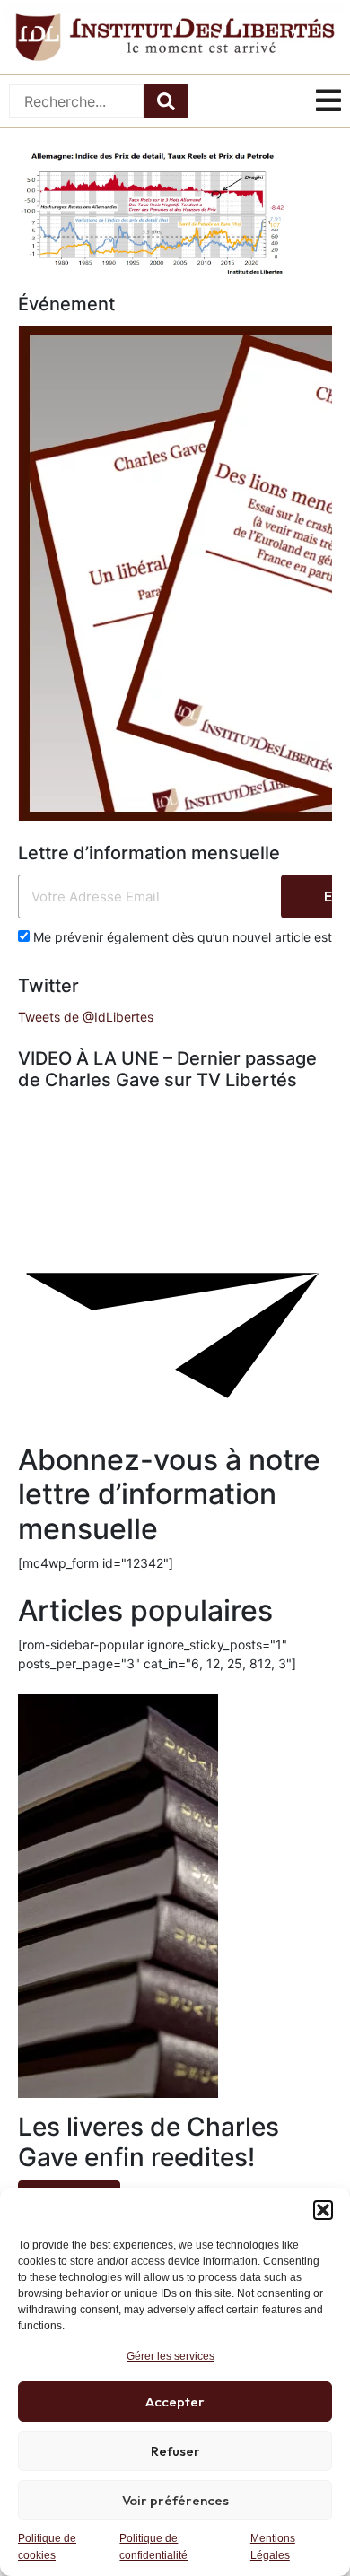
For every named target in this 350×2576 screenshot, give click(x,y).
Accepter (175, 2402)
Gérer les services (171, 2356)
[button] (323, 2210)
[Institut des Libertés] (175, 37)
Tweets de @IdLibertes (86, 1017)
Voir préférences (175, 2500)
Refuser (175, 2451)
